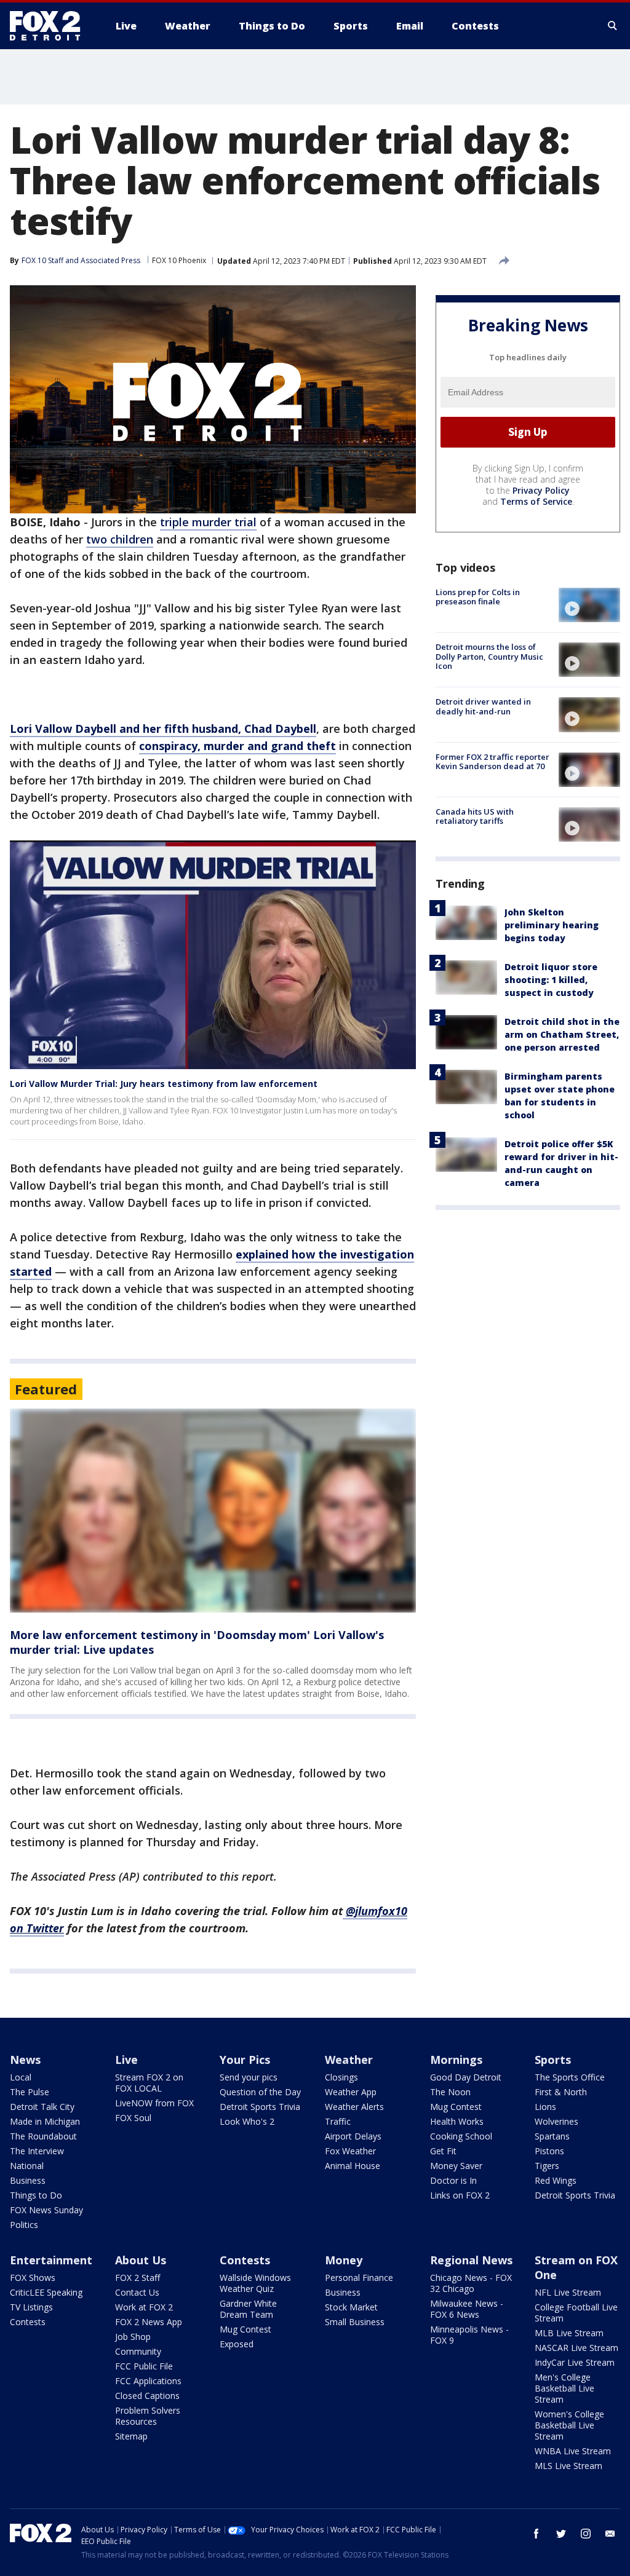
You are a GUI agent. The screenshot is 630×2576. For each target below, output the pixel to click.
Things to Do (36, 2195)
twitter (561, 2534)
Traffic (338, 2121)
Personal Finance (359, 2278)
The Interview (37, 2151)
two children (120, 539)
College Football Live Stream (576, 2313)
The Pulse (30, 2092)
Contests (28, 2322)
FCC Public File (144, 2366)
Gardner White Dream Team (248, 2309)
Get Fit (443, 2151)
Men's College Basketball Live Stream (564, 2388)
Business (28, 2180)
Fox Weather (350, 2151)
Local (21, 2077)
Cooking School (461, 2136)
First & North (561, 2092)
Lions (545, 2107)
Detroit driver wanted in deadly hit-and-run (483, 706)
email (610, 2534)
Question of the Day (260, 2092)
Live (126, 2060)
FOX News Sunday (46, 2210)
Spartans (552, 2136)
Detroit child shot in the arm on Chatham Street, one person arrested (562, 1034)
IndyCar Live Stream (575, 2362)
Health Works (457, 2121)
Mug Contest (456, 2107)
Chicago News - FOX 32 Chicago (471, 2283)
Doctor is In (453, 2180)
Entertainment (51, 2260)
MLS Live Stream (568, 2466)
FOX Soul (133, 2118)
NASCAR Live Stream (576, 2348)
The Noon (450, 2092)
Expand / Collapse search (613, 26)
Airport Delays (353, 2136)
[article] (213, 1511)
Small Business (355, 2322)
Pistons (549, 2151)
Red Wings (556, 2180)
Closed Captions (147, 2396)
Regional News (471, 2260)
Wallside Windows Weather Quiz (255, 2283)
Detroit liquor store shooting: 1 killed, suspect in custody (551, 980)
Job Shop (133, 2337)
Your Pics (245, 2060)
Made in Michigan (45, 2121)
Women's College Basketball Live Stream (569, 2425)
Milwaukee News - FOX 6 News (467, 2309)
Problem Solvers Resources (148, 2416)
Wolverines (556, 2121)
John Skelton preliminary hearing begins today (552, 925)
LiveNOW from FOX (154, 2103)
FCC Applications (148, 2381)
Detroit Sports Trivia (260, 2107)
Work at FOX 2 (144, 2307)
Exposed (237, 2344)
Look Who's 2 (247, 2121)
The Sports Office (570, 2077)
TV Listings (31, 2307)
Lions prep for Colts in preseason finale (478, 597)
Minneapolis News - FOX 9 (469, 2335)
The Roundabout (43, 2136)
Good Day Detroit (466, 2077)
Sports (553, 2060)
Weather (349, 2060)
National (27, 2166)
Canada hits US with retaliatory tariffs (475, 816)
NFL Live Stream (568, 2292)
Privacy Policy (541, 490)
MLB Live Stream (569, 2333)
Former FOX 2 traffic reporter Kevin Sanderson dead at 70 (492, 762)
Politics (24, 2225)
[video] (589, 605)
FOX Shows (33, 2278)
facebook (536, 2534)
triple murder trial (208, 522)
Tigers (547, 2166)
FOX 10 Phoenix (179, 260)
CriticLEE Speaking (46, 2292)
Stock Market (351, 2307)
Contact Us (137, 2292)
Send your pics (249, 2077)
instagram (586, 2534)
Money (344, 2260)
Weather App (351, 2092)
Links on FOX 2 (460, 2195)
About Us (141, 2260)
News (25, 2060)
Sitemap (131, 2436)
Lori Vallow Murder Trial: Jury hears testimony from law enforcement (164, 1084)
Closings (341, 2077)
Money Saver (456, 2166)
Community (138, 2351)
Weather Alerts (354, 2107)
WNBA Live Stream (573, 2451)
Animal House (353, 2166)
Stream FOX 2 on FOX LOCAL (149, 2083)
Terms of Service (536, 501)
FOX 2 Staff (138, 2278)
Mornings (456, 2060)
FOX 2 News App (149, 2322)
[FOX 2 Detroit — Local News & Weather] (50, 26)
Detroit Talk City (42, 2107)
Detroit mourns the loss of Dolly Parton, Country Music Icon (489, 656)
